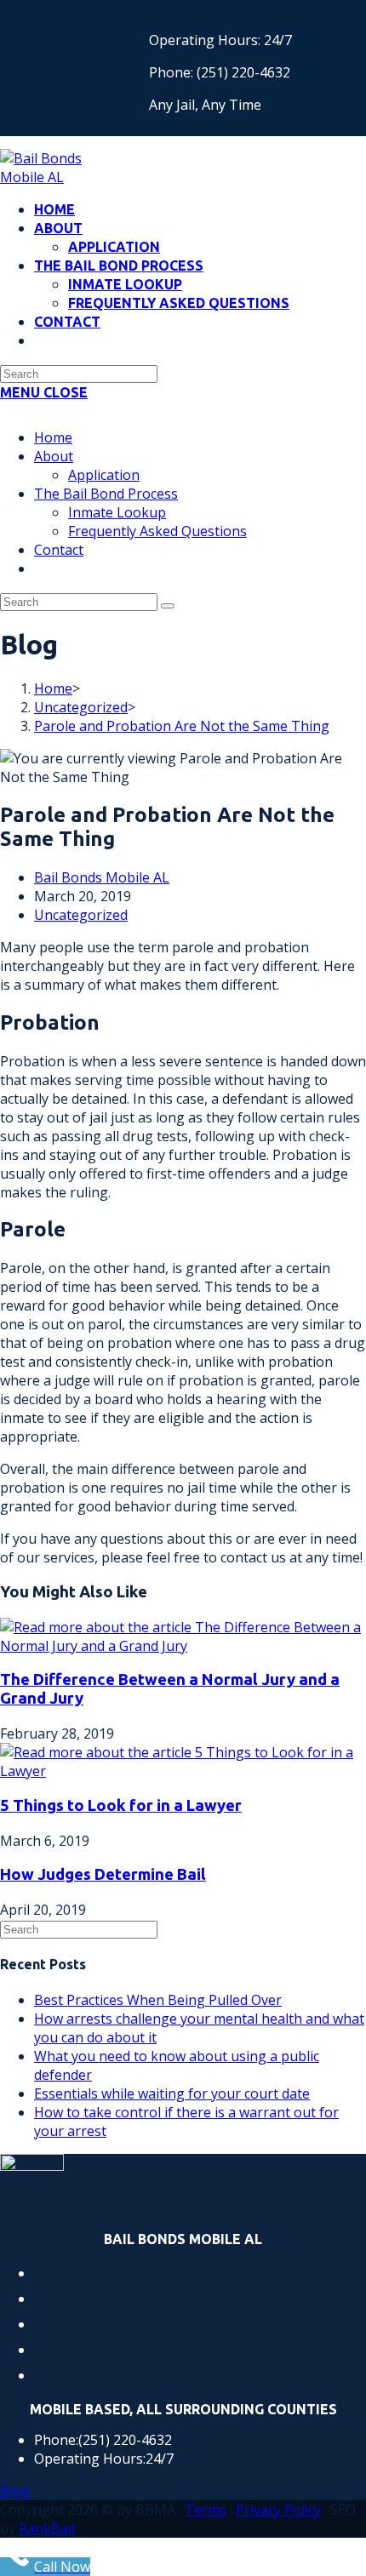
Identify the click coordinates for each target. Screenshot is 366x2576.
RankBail (47, 2528)
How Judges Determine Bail (103, 1874)
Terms (206, 2510)
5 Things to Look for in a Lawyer (121, 1805)
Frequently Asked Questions (157, 531)
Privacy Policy (278, 2510)
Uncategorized (81, 915)
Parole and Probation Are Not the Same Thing (182, 726)
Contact (59, 550)
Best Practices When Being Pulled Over (158, 2000)
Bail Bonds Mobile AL (102, 877)
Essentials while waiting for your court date (172, 2093)
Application (104, 475)
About (54, 456)
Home (53, 437)
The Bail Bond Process (106, 494)
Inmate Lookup (117, 512)
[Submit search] (168, 606)
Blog (15, 2491)
